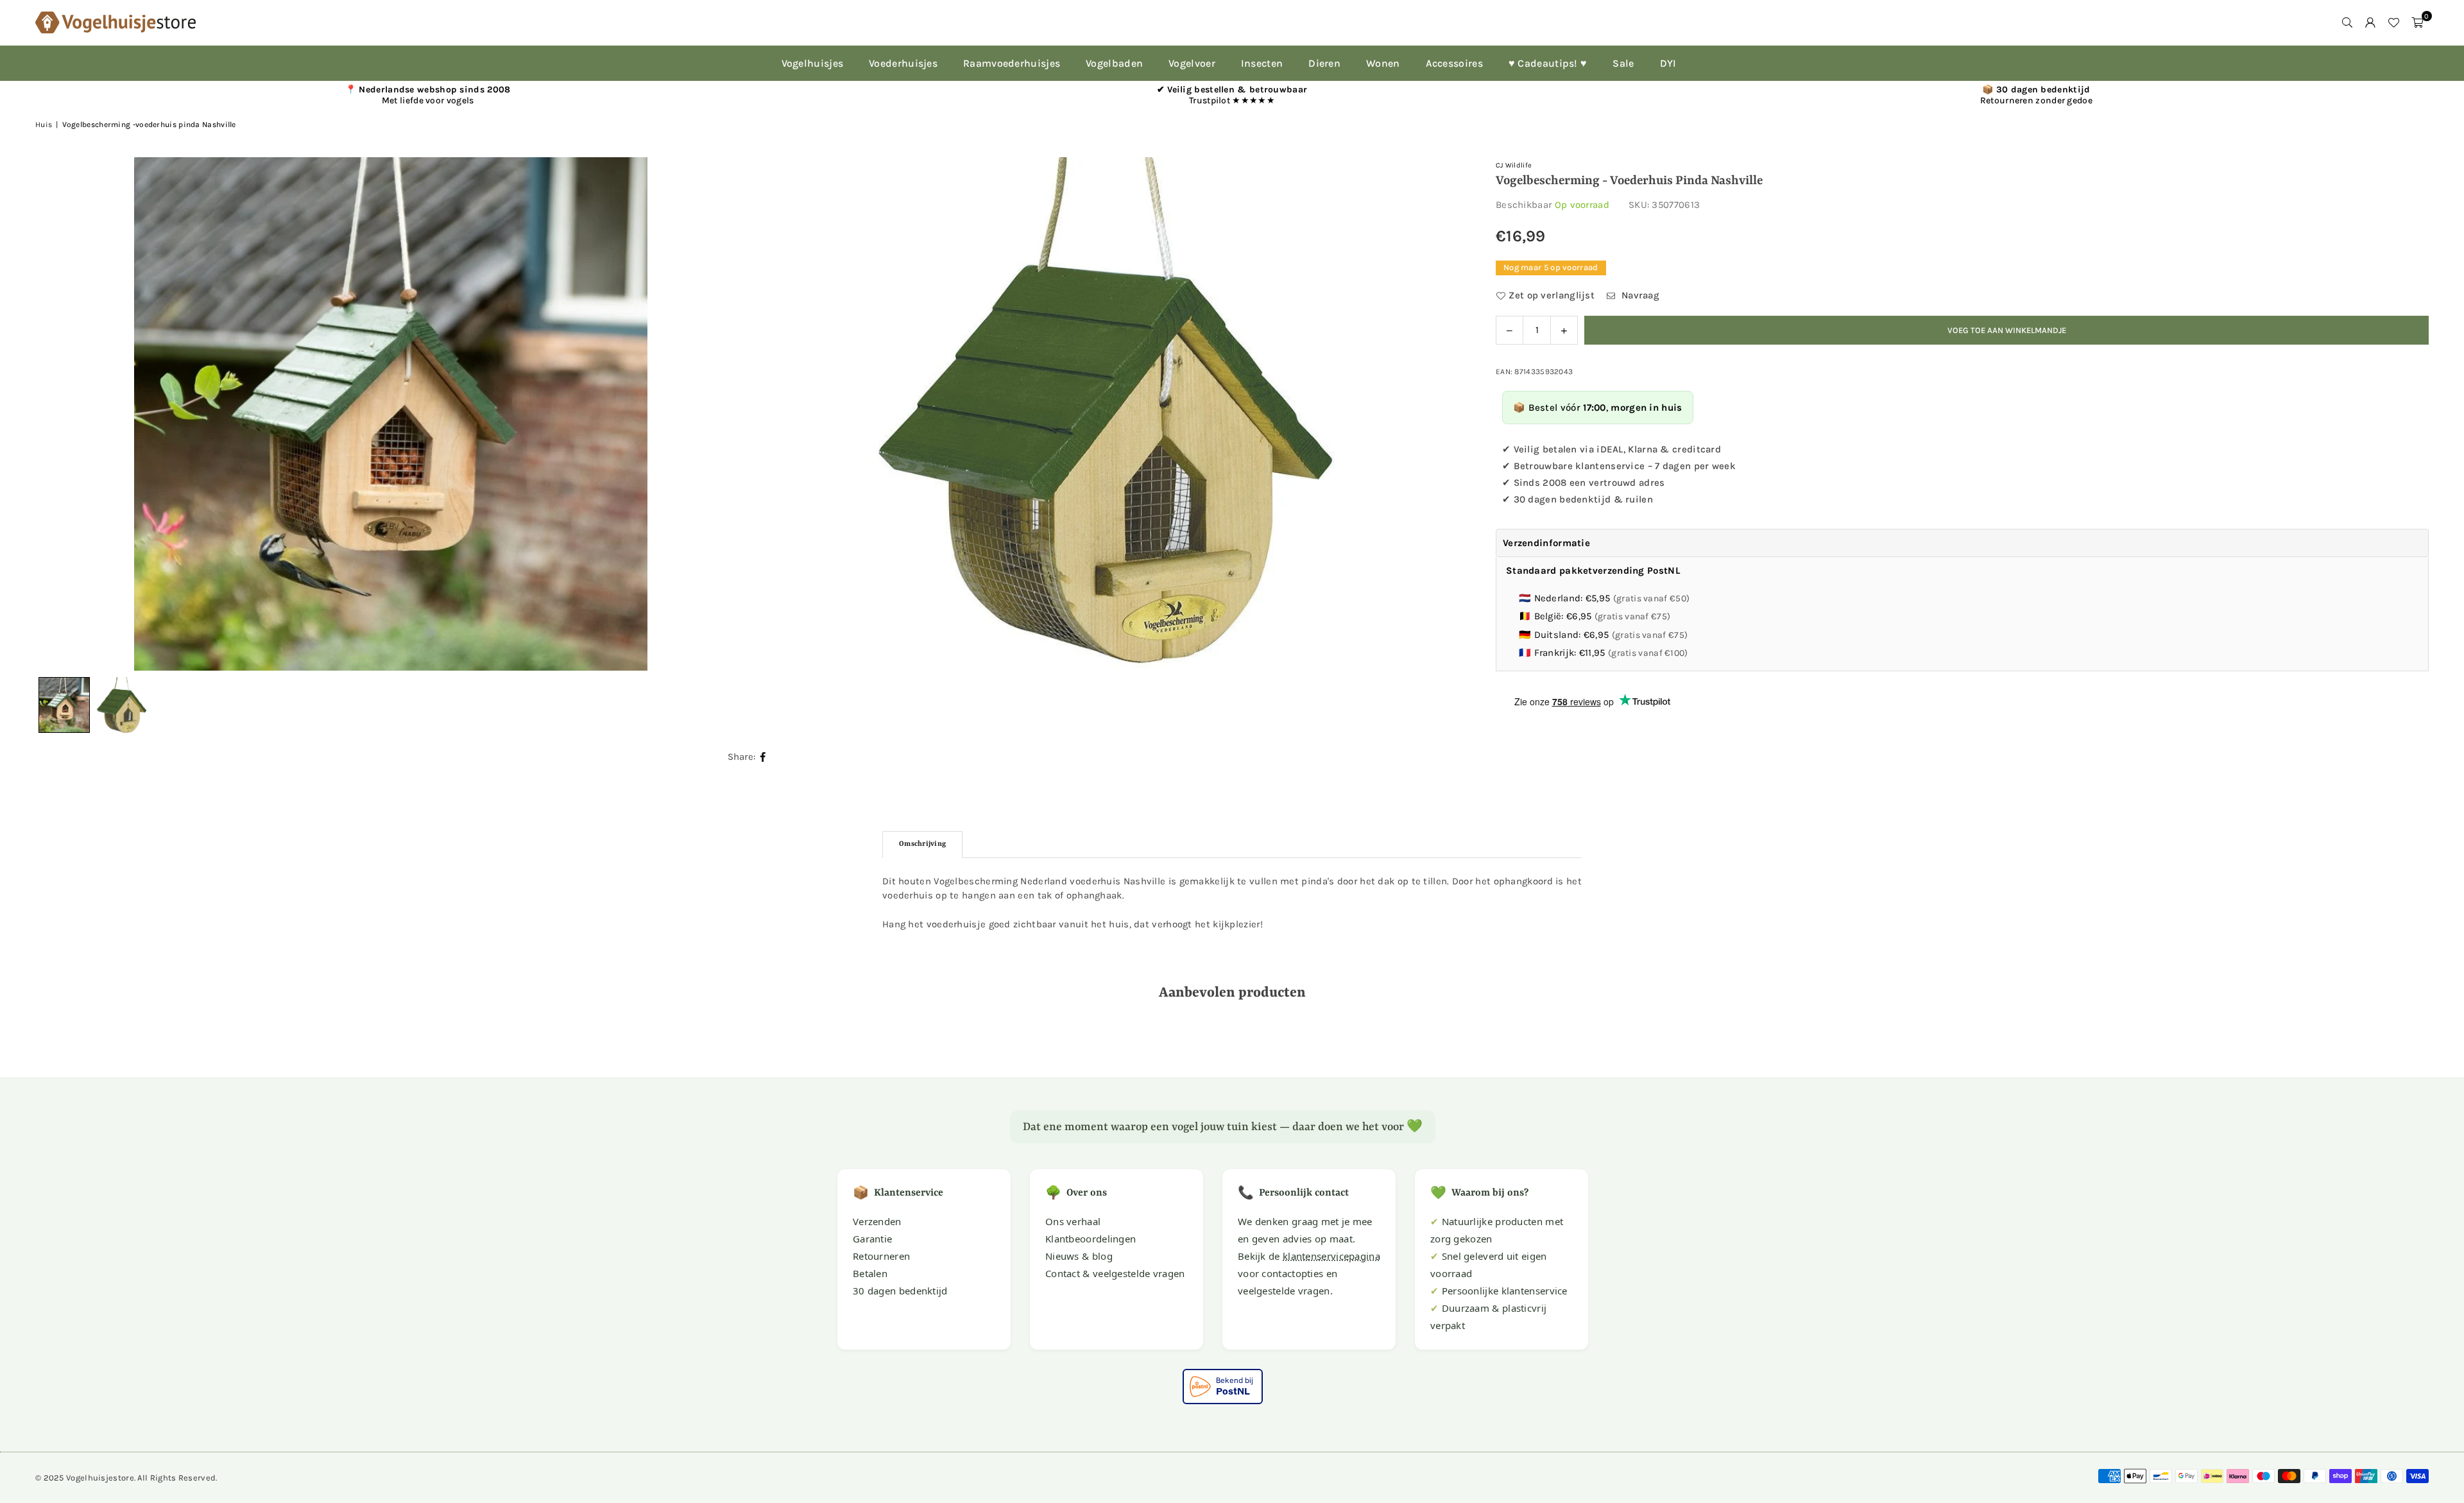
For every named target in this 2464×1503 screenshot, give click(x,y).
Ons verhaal (1073, 1221)
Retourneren (881, 1256)
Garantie (872, 1239)
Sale (1623, 63)
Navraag (1639, 295)
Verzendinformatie (1546, 543)
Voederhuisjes (903, 63)
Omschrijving (922, 844)
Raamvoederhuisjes (1012, 63)
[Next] (1438, 414)
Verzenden (877, 1221)
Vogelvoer (1192, 63)
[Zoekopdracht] (2347, 22)
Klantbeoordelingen (1091, 1239)
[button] (2417, 22)
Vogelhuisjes (813, 63)
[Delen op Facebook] (763, 757)
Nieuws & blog (1079, 1256)
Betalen (870, 1273)
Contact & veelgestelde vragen (1115, 1273)
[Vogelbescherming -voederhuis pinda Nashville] (122, 705)
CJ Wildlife (1514, 165)
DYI (1668, 63)
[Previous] (61, 414)
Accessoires (1454, 63)
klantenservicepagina (1331, 1256)
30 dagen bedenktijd (900, 1291)
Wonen (1383, 63)
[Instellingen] (2370, 22)
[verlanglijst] (2393, 22)
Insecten (1262, 63)
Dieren (1324, 63)
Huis (44, 125)
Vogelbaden (1114, 63)
